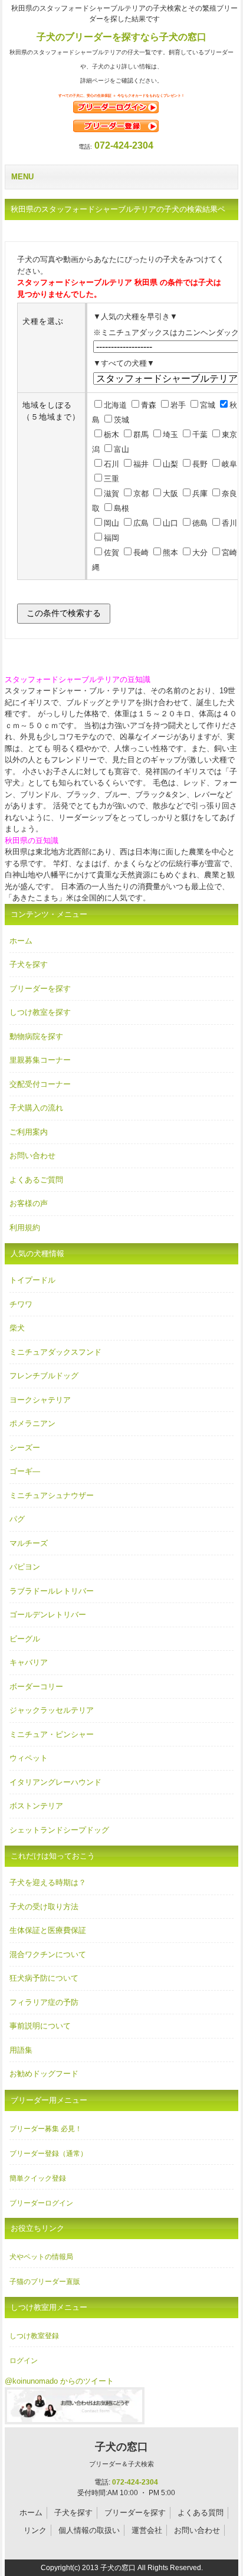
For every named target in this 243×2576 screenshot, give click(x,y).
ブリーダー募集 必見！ (46, 2129)
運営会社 (147, 2530)
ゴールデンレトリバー (48, 1615)
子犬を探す (29, 964)
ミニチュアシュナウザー (52, 1495)
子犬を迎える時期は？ (48, 1882)
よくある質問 (201, 2513)
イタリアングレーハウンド (55, 1782)
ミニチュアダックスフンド (55, 1352)
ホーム (21, 941)
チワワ (21, 1304)
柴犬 (17, 1328)
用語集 (21, 2050)
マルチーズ (29, 1543)
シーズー (25, 1448)
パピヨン (25, 1567)
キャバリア (29, 1662)
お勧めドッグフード (44, 2074)
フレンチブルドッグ (44, 1376)
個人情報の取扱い (89, 2530)
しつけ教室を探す (40, 1012)
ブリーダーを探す (40, 989)
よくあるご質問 (36, 1180)
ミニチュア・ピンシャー (52, 1734)
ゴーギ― (25, 1471)
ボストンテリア (36, 1806)
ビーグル (25, 1639)
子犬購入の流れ (36, 1108)
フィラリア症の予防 (44, 2002)
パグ (17, 1519)
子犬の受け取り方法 (44, 1907)
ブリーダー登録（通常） (48, 2154)
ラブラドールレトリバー (52, 1591)
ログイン (24, 2361)
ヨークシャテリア (40, 1400)
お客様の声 (29, 1203)
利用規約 (25, 1228)
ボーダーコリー (36, 1687)
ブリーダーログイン (41, 2203)
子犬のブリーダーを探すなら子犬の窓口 (121, 37)
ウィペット (29, 1758)
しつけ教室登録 (34, 2336)
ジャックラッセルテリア (52, 1710)
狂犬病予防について (44, 1978)
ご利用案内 (29, 1132)
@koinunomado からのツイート (59, 2381)
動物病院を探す (36, 1036)
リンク (35, 2530)
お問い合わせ (32, 1156)
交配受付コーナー (40, 1084)
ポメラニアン (32, 1423)
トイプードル (32, 1280)
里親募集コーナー (40, 1060)
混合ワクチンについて (48, 1954)
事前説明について (40, 2026)
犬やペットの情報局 (41, 2257)
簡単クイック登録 (38, 2178)
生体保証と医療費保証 (48, 1930)
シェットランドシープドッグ (59, 1830)
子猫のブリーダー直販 (45, 2282)
